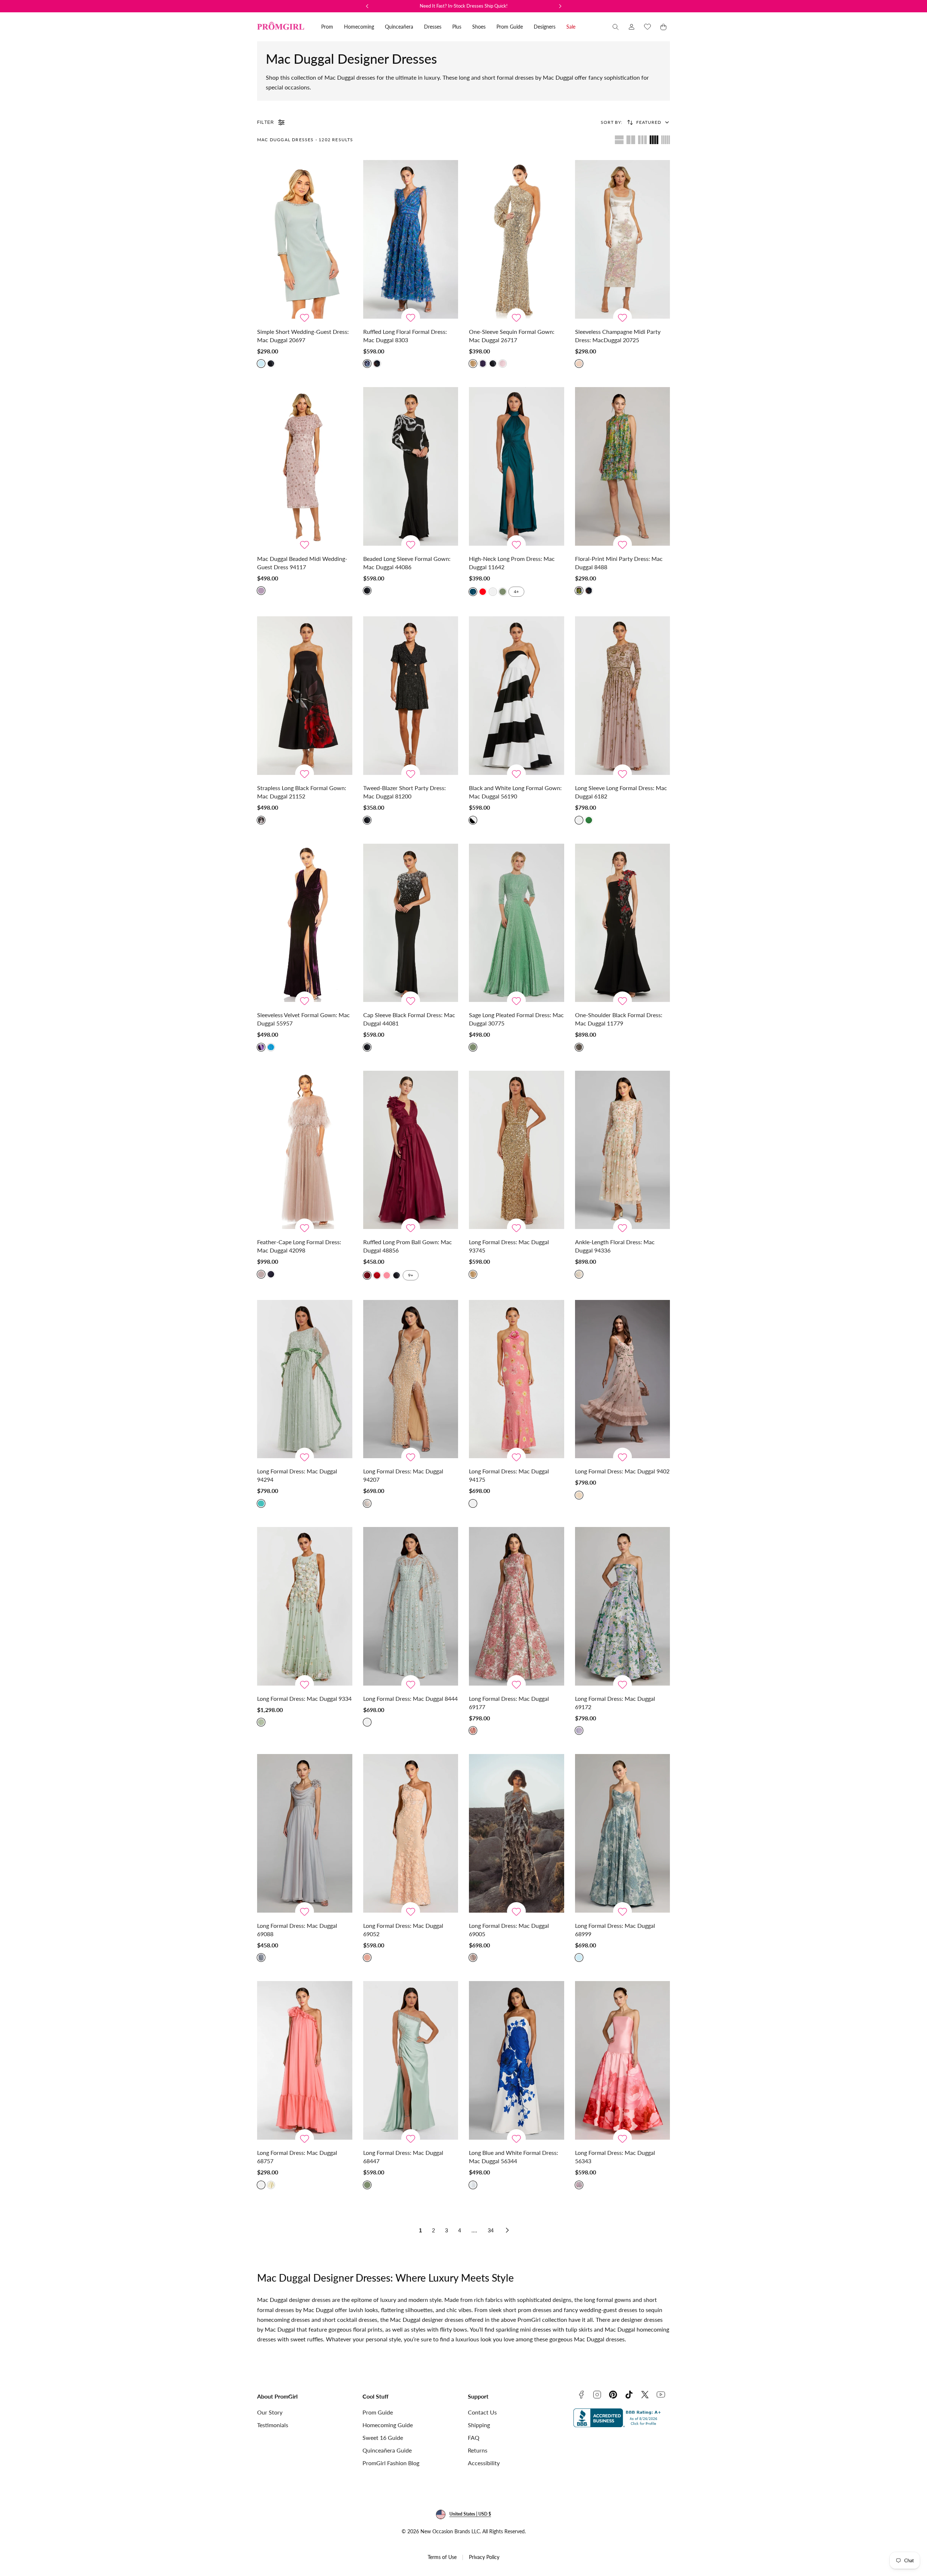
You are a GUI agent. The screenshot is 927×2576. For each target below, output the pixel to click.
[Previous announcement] (367, 6)
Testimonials (273, 2425)
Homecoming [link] (359, 27)
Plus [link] (457, 27)
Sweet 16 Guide (383, 2437)
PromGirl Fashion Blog (391, 2463)
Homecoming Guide (388, 2425)
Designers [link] (545, 27)
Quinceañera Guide (387, 2450)
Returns (478, 2450)
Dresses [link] (433, 27)
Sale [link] (571, 27)
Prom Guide (378, 2412)
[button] (616, 27)
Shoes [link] (479, 27)
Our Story (270, 2412)
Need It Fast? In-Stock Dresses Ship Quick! (464, 6)
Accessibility (484, 2463)
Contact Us (482, 2412)
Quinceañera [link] (399, 27)
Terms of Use (442, 2557)
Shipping (479, 2425)
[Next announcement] (560, 6)
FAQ (474, 2437)
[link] (632, 27)
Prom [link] (327, 27)
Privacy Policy (484, 2557)
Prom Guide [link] (510, 27)
